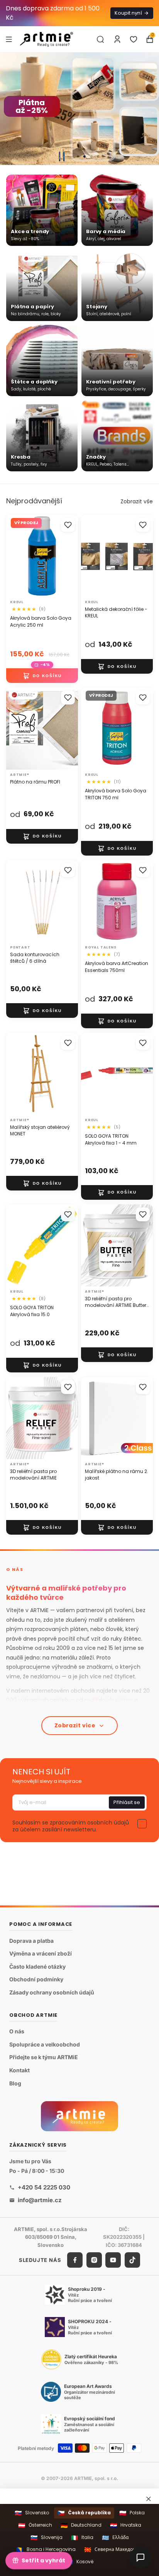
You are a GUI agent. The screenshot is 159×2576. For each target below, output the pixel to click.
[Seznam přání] (134, 39)
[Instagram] (94, 2260)
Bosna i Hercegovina (46, 2550)
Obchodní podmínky (36, 1980)
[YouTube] (113, 2260)
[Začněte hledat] (100, 39)
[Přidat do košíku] (42, 676)
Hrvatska (126, 2525)
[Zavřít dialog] (149, 2499)
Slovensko (32, 2513)
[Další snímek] (150, 109)
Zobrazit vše (137, 501)
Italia (82, 2538)
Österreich (35, 2525)
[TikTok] (132, 2260)
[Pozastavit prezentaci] (62, 156)
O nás (17, 2032)
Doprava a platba (31, 1941)
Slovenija (47, 2538)
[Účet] (117, 39)
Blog (15, 2083)
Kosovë (80, 2562)
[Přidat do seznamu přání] (68, 525)
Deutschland (81, 2525)
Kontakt (19, 2070)
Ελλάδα (115, 2538)
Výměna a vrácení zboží (41, 1954)
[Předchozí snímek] (9, 109)
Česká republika (84, 2513)
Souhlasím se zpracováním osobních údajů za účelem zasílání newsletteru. (71, 1826)
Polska (132, 2513)
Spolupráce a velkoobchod (45, 2044)
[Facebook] (75, 2260)
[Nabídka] (9, 39)
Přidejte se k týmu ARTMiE (44, 2057)
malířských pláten (109, 1700)
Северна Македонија (113, 2550)
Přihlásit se (127, 1802)
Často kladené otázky (37, 1966)
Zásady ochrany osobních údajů (52, 1992)
